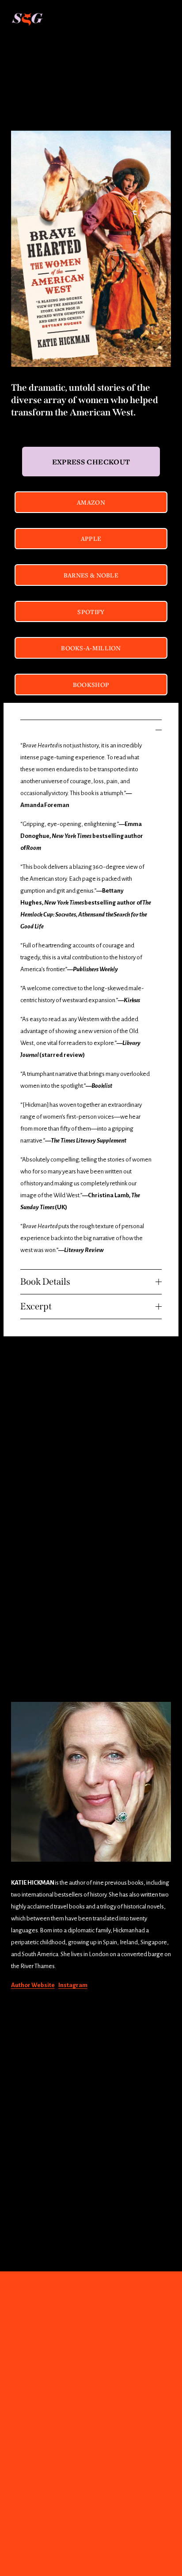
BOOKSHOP (91, 685)
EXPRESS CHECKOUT (91, 462)
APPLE (91, 538)
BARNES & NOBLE (91, 575)
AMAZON (91, 502)
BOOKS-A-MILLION (91, 648)
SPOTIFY (91, 612)
